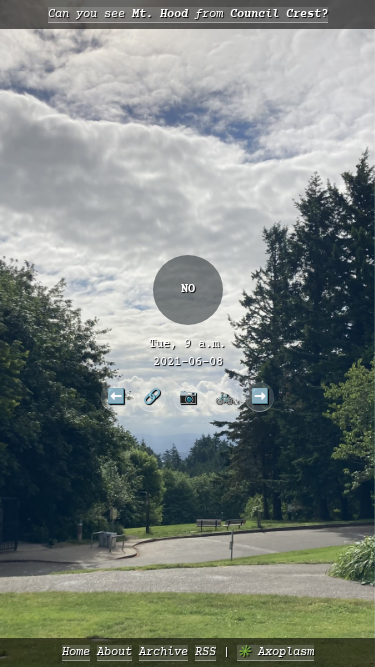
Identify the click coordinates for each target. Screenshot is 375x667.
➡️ (260, 396)
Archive (163, 652)
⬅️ (116, 396)
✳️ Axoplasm (275, 652)
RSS (205, 652)
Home (76, 652)
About (114, 652)
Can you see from (188, 14)
